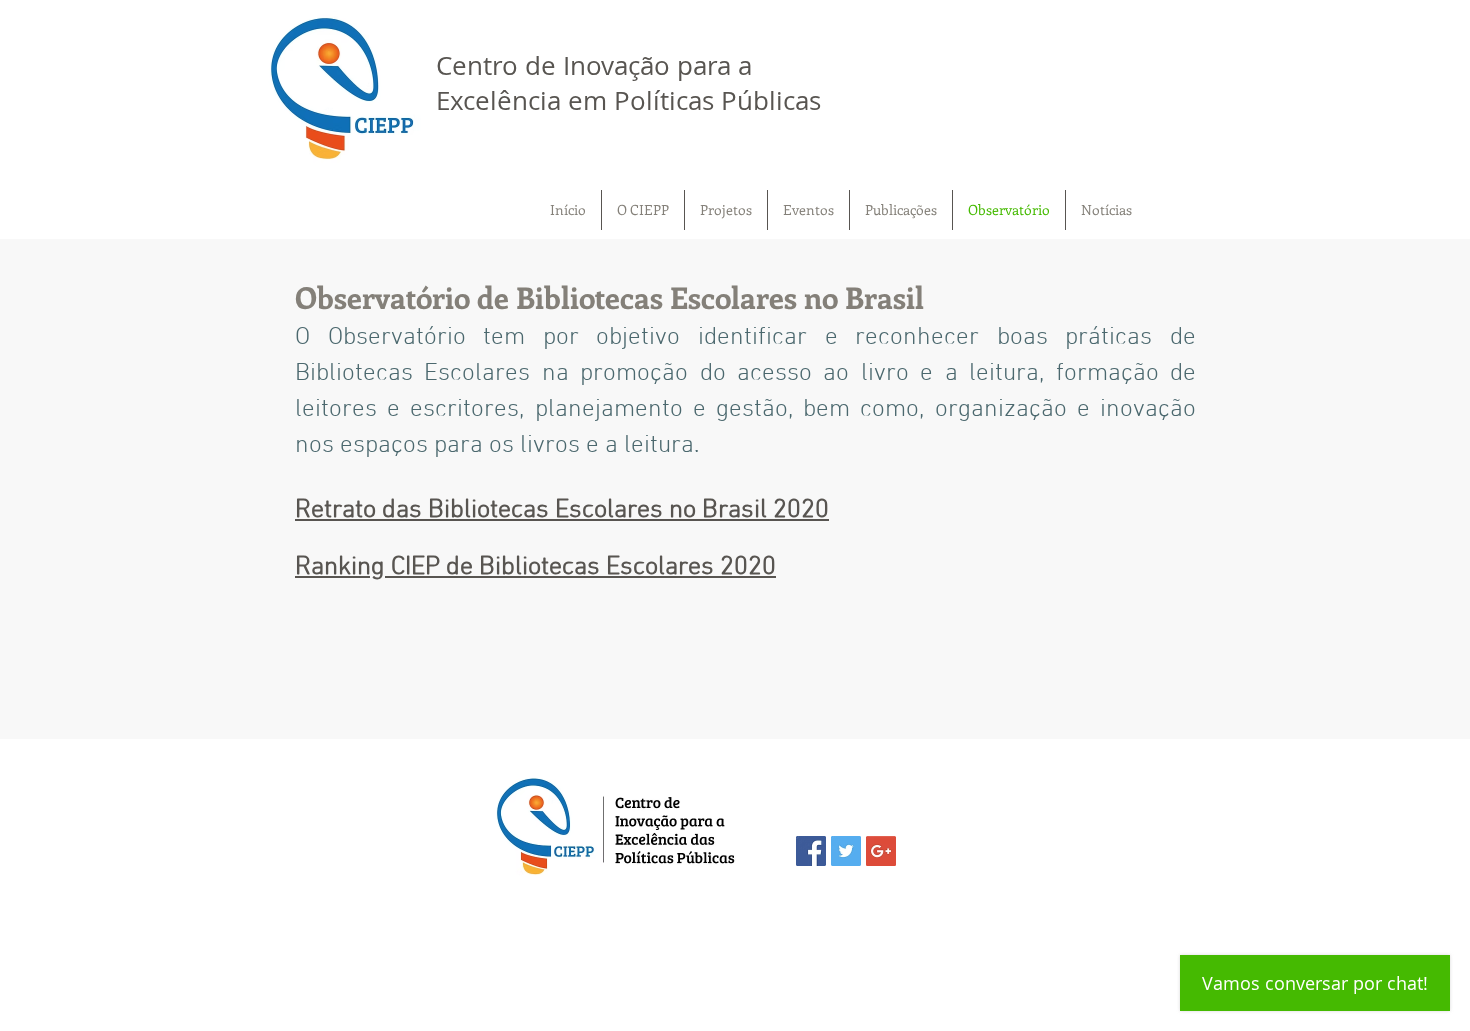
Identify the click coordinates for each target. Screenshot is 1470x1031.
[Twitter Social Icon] (846, 851)
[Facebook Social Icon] (811, 851)
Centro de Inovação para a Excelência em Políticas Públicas (628, 83)
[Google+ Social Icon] (881, 851)
